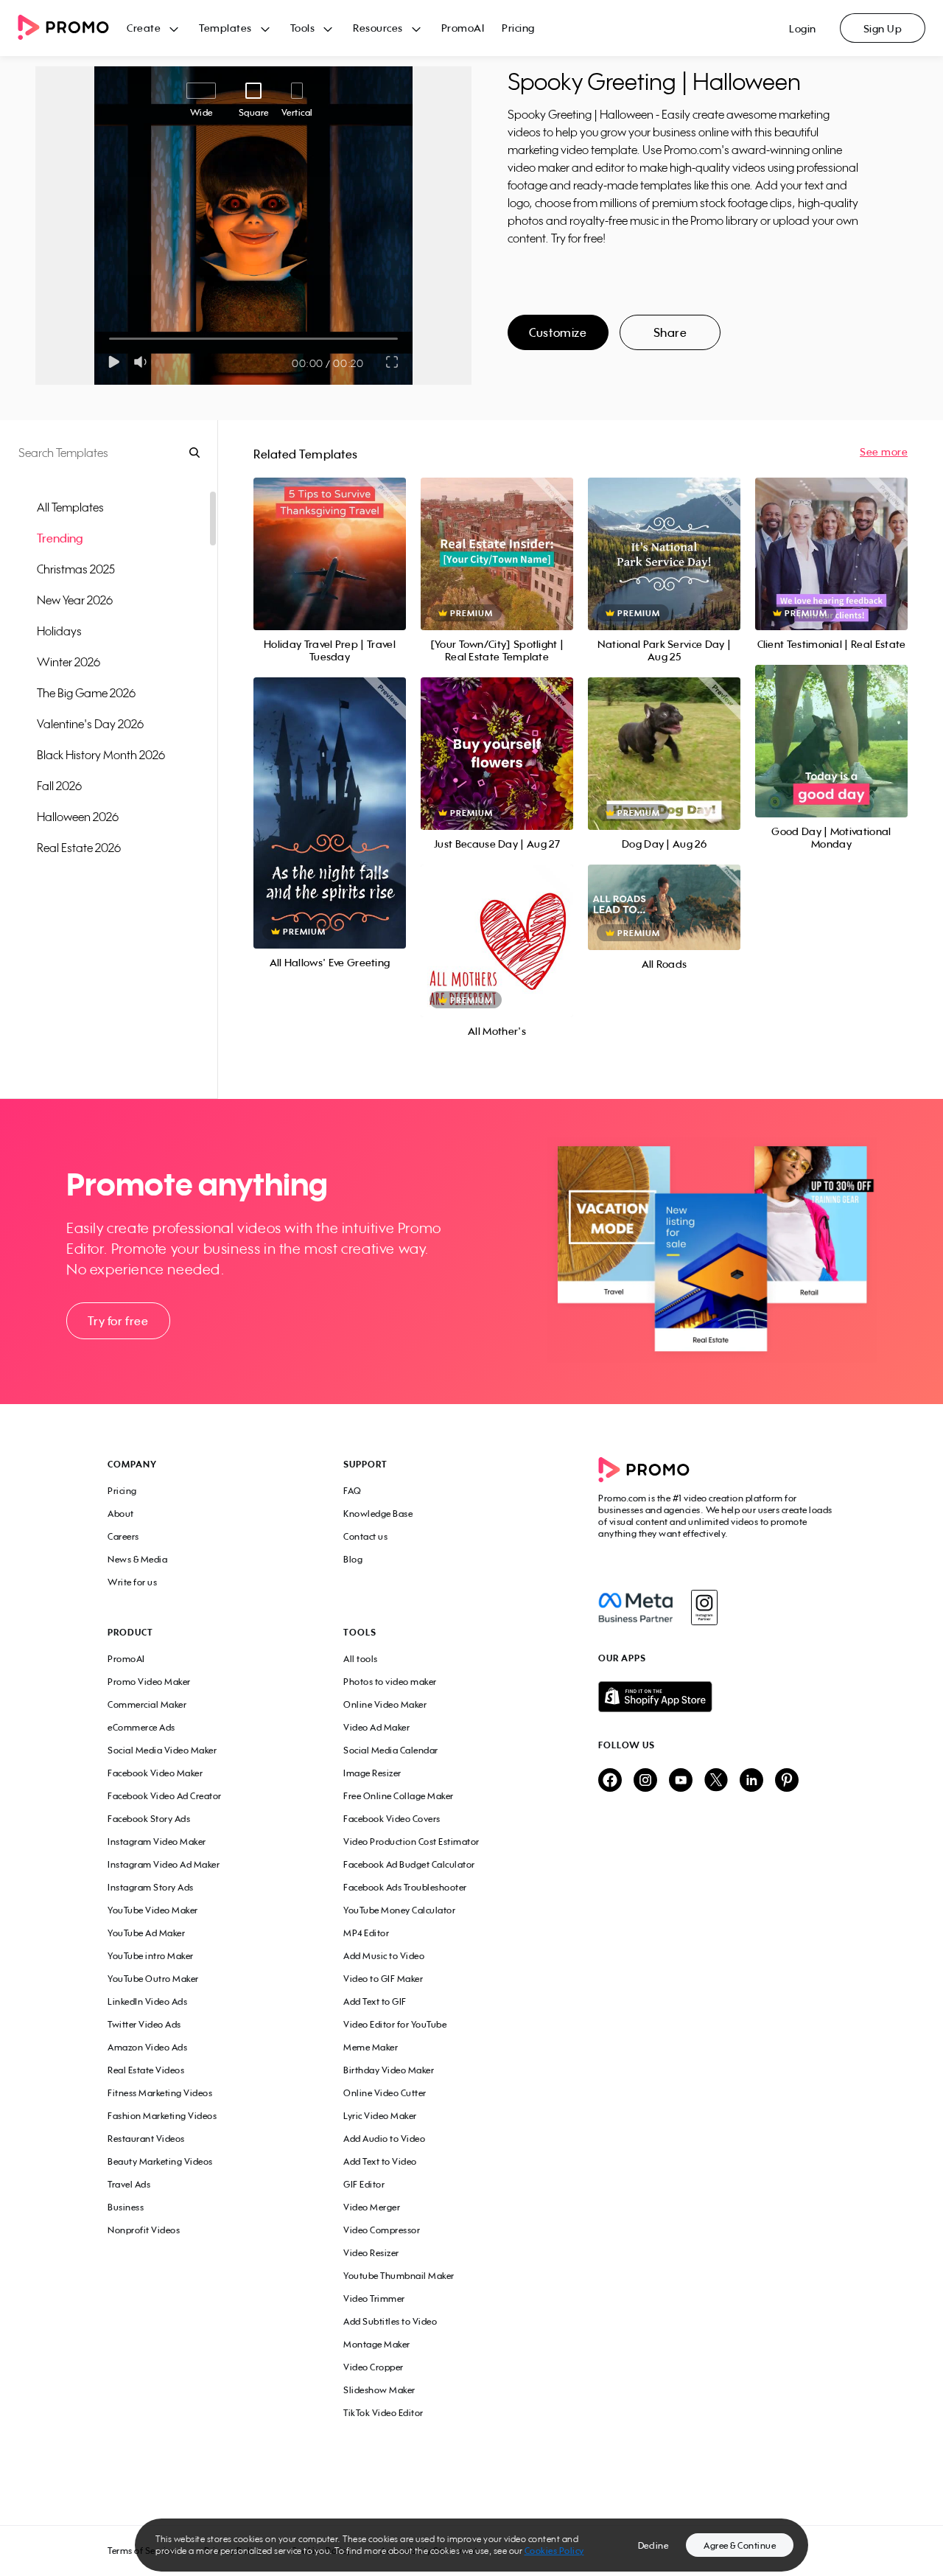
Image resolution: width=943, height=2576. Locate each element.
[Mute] (143, 362)
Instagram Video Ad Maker (164, 1864)
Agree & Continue (740, 2545)
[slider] (109, 339)
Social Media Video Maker (162, 1750)
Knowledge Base (378, 1514)
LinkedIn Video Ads (147, 2001)
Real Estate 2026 (79, 848)
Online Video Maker (385, 1704)
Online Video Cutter (385, 2093)
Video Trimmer (374, 2298)
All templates (70, 507)
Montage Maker (377, 2344)
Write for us (132, 1582)
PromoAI (463, 28)
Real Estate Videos (146, 2070)
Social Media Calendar (391, 1750)
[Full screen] (393, 362)
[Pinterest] (787, 1781)
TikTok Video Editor (383, 2413)
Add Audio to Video (384, 2139)
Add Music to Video (384, 1956)
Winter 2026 (69, 662)
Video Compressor (382, 2230)
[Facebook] (635, 1608)
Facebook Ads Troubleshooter (405, 1887)
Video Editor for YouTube (395, 2024)
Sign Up (883, 28)
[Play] (114, 362)
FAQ (353, 1491)
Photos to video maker (390, 1682)
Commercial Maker (147, 1704)
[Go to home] (72, 28)
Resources (378, 28)
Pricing (518, 28)
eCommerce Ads (141, 1727)
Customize (558, 332)
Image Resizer (372, 1773)
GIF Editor (364, 2184)
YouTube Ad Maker (146, 1933)
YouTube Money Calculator (399, 1910)
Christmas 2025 (76, 569)
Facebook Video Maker (155, 1773)
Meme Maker (371, 2047)
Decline (653, 2545)
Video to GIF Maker (383, 1979)
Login (803, 28)
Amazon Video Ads (147, 2047)
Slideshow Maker (379, 2390)
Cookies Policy (554, 2551)
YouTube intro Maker (151, 1956)
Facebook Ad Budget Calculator (409, 1864)
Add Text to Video (380, 2161)
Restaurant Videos (146, 2139)
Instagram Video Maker (157, 1842)
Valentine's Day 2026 (90, 724)
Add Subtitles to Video (390, 2321)
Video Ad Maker (376, 1727)
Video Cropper (374, 2367)
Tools (303, 28)
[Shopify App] (717, 1697)
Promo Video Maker (149, 1682)
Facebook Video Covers (392, 1819)
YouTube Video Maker (153, 1910)
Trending (60, 538)
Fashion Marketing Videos (162, 2116)
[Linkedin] (751, 1781)
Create (144, 28)
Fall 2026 (59, 786)
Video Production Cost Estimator (411, 1842)
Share (670, 332)
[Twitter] (716, 1781)
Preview (329, 538)
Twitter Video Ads (144, 2024)
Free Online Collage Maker (399, 1796)
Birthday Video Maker (389, 2070)
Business (126, 2207)
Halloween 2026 (78, 817)
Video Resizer (371, 2253)
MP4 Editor (366, 1933)
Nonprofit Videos (144, 2230)
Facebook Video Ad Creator (165, 1796)
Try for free (118, 1321)
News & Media (137, 1559)
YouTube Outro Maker (153, 1979)
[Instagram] (704, 1608)
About (121, 1514)
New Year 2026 (75, 600)
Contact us (365, 1536)
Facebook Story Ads (149, 1819)
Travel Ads (129, 2184)
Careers (123, 1536)
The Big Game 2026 (86, 693)
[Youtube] (681, 1781)
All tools (361, 1659)
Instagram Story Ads (151, 1887)
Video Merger (372, 2207)
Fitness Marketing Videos (160, 2093)
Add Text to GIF (375, 2001)
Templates (225, 28)
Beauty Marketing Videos (160, 2161)
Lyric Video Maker (380, 2116)
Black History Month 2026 (101, 755)
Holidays (59, 631)
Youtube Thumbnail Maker (399, 2276)
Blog (353, 1559)
